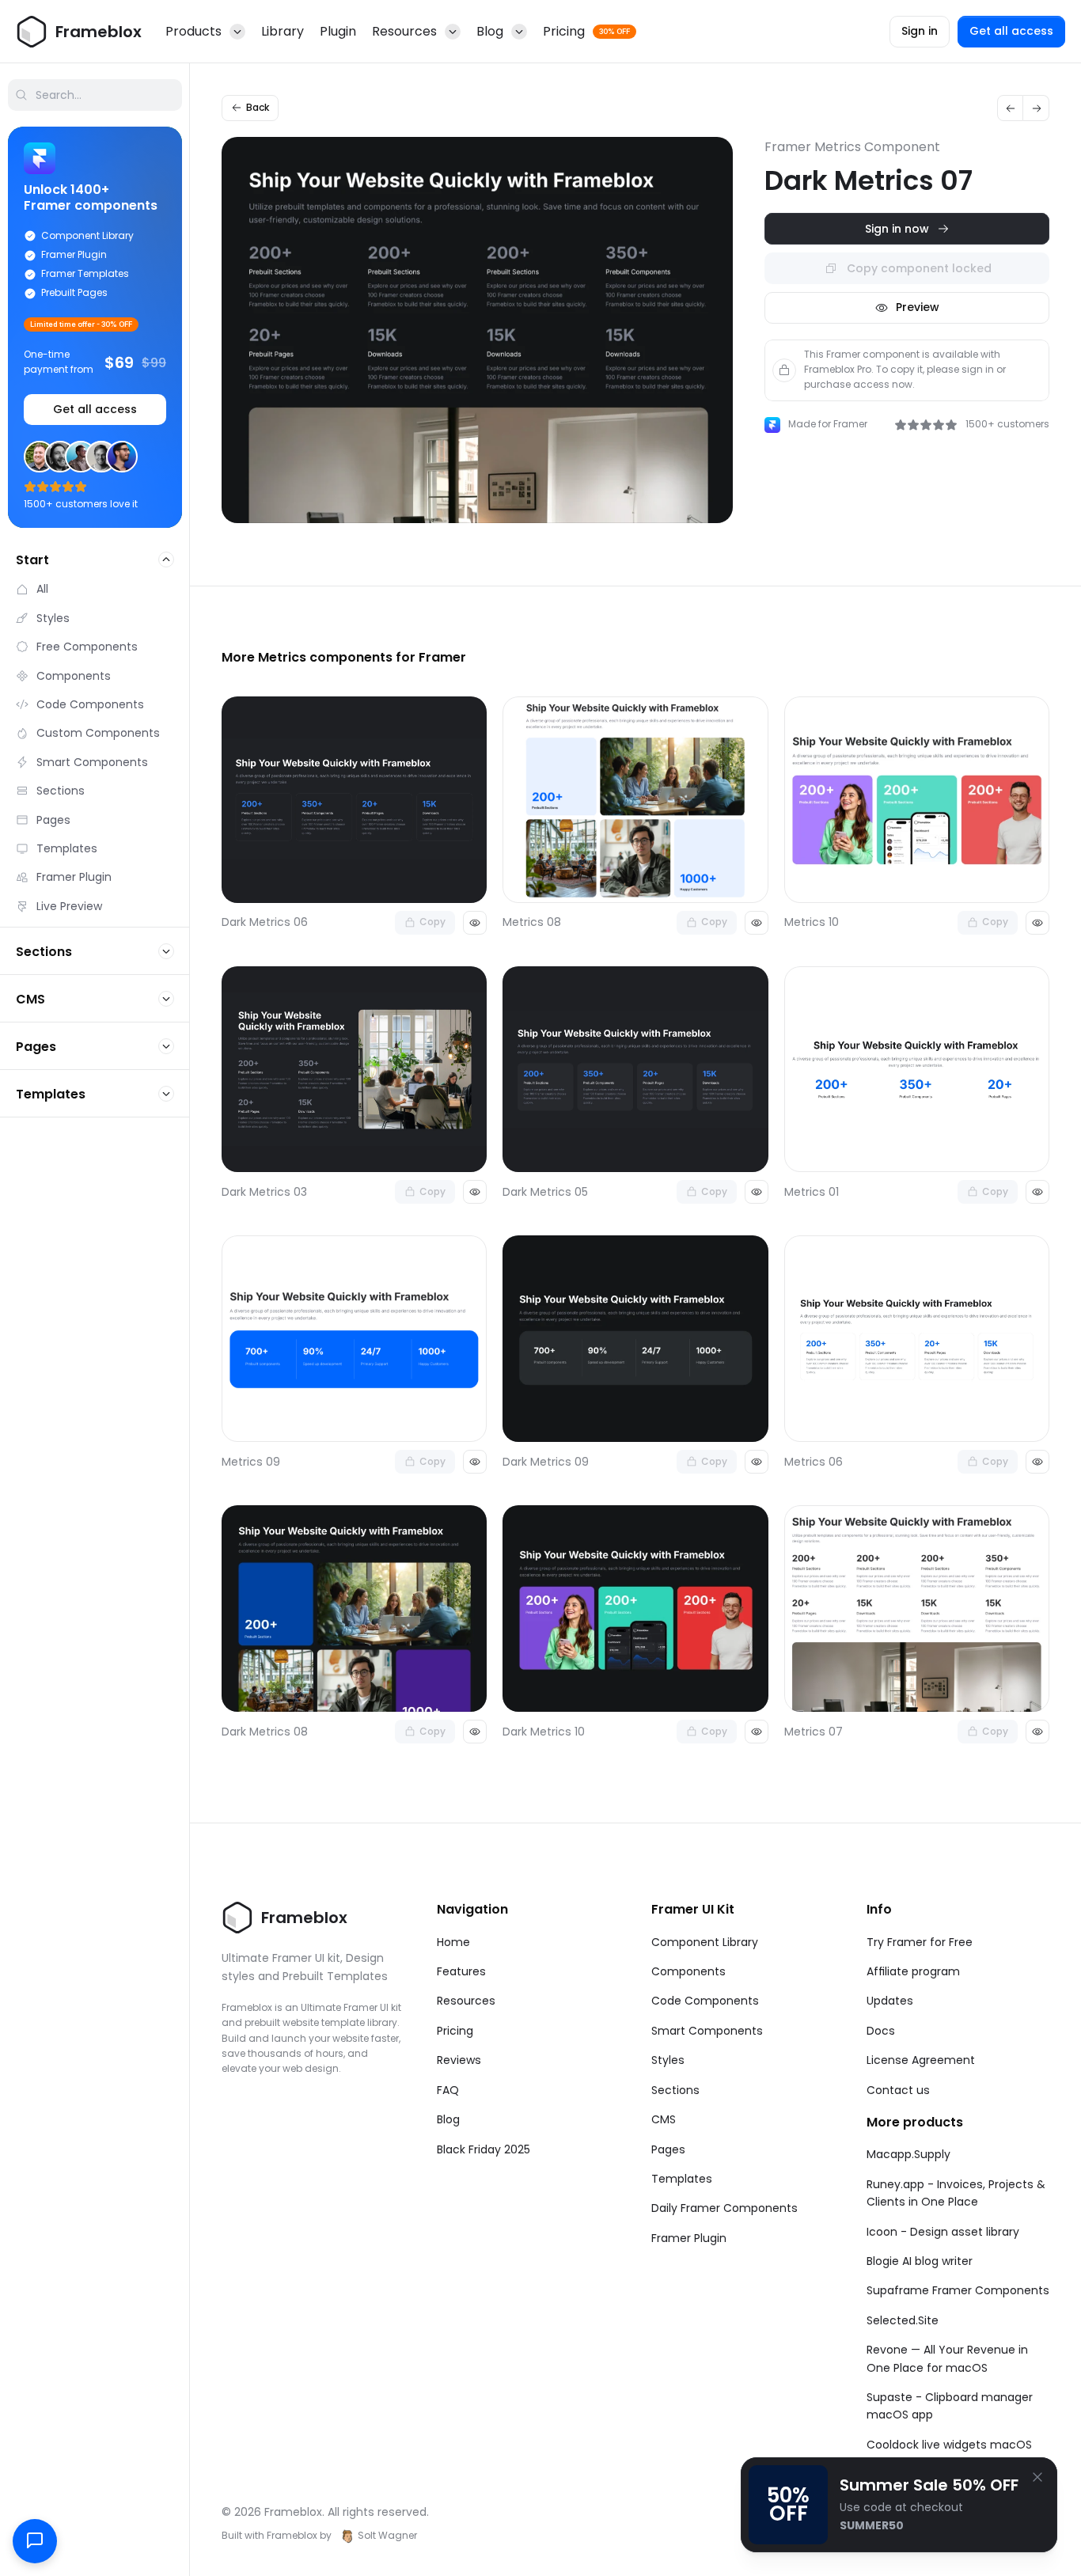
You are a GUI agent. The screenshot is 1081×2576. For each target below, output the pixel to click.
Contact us (898, 2090)
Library (283, 31)
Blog (448, 2119)
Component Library (705, 1942)
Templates (682, 2179)
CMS (664, 2119)
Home (453, 1942)
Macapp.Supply (908, 2154)
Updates (890, 2001)
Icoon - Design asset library (943, 2232)
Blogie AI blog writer (920, 2261)
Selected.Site (903, 2320)
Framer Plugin (689, 2238)
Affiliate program (913, 1971)
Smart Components (707, 2031)
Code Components (705, 2001)
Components (688, 1971)
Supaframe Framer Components (958, 2290)
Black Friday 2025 (484, 2149)
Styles (668, 2060)
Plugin (338, 31)
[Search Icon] (95, 95)
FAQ (448, 2090)
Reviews (459, 2060)
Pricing (455, 2031)
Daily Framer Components (724, 2208)
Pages (668, 2149)
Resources (466, 2001)
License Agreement (921, 2060)
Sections (675, 2090)
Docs (881, 2031)
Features (461, 1971)
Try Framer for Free (920, 1942)
